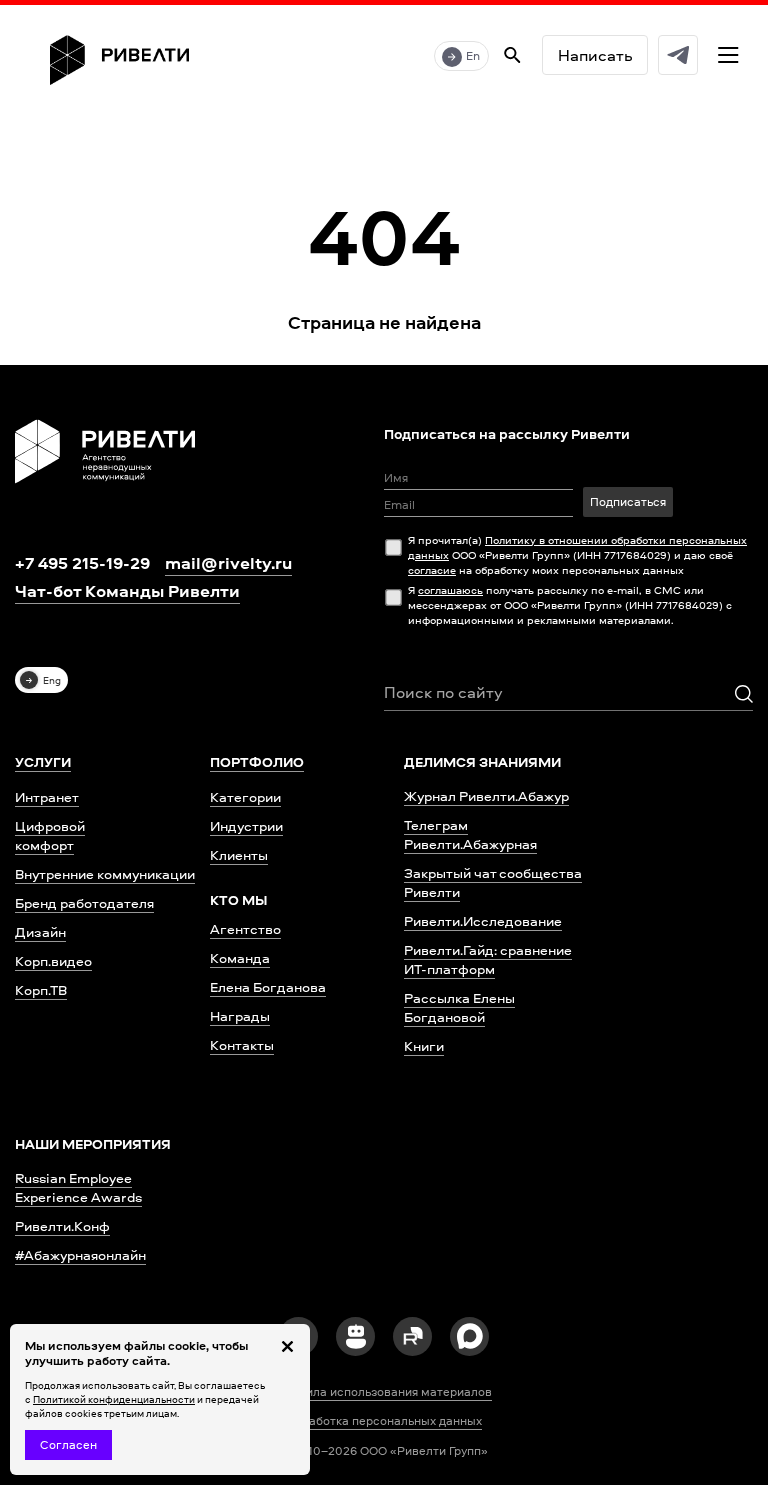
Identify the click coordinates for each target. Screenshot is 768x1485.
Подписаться (628, 501)
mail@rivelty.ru (228, 563)
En (473, 55)
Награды (240, 1015)
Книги (424, 1045)
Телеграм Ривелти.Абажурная (470, 834)
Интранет (47, 796)
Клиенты (239, 854)
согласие (432, 569)
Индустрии (246, 825)
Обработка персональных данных (384, 1421)
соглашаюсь (450, 589)
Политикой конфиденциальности (114, 1399)
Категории (245, 796)
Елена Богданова (268, 986)
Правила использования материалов (384, 1392)
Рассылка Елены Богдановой (459, 1007)
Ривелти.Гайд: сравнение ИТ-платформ (488, 959)
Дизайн (40, 931)
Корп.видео (53, 960)
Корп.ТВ (41, 989)
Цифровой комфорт (50, 835)
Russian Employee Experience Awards (78, 1187)
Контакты (242, 1044)
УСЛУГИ (43, 762)
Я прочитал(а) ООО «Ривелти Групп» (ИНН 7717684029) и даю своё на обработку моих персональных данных (577, 554)
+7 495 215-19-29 (82, 562)
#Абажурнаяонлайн (80, 1254)
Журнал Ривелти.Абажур (486, 795)
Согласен (68, 1444)
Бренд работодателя (84, 902)
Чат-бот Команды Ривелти (127, 591)
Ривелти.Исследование (483, 920)
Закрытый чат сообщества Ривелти (493, 882)
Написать (595, 55)
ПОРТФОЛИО (257, 762)
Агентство (245, 928)
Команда (240, 957)
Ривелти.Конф (62, 1225)
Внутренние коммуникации (105, 873)
